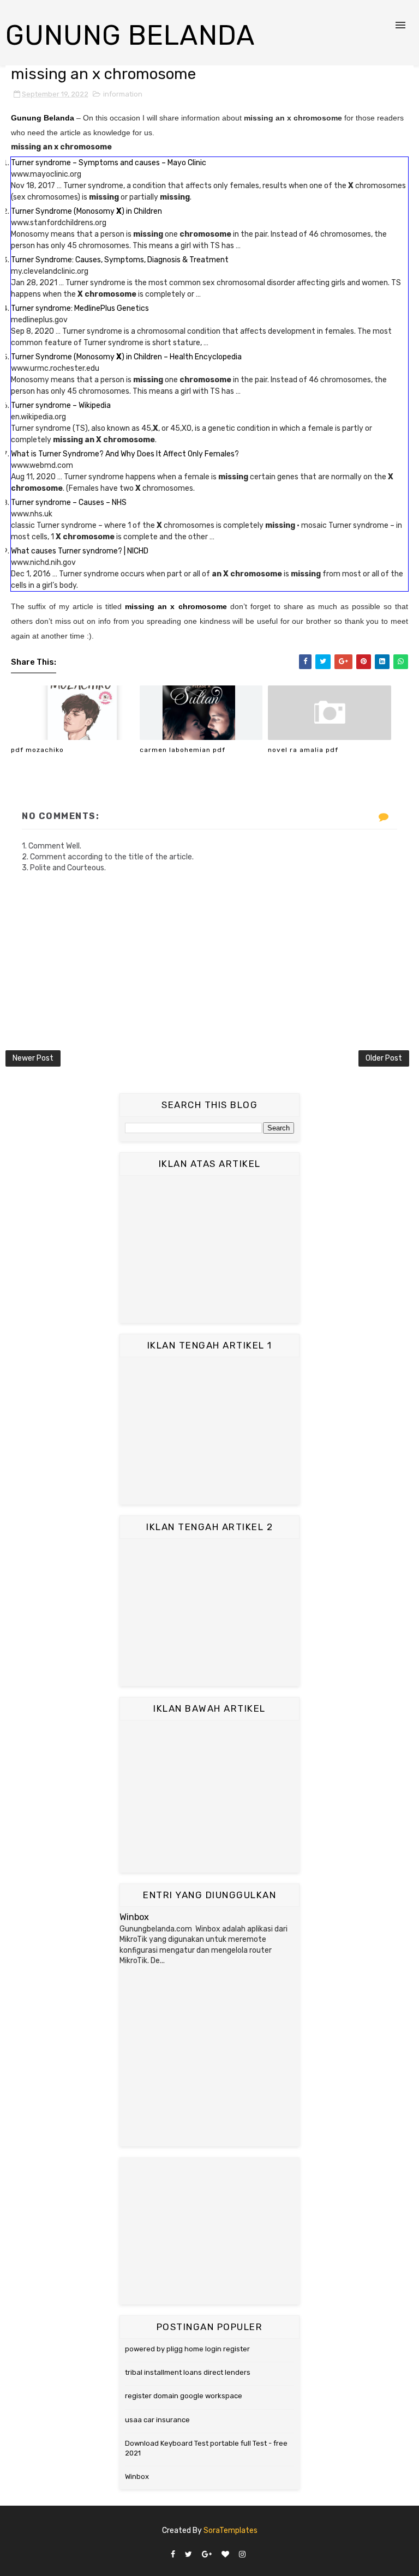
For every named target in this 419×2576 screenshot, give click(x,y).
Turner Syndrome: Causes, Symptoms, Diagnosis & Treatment (120, 260)
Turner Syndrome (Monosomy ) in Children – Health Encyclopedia (126, 357)
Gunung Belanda (130, 35)
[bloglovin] (225, 2555)
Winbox (134, 1917)
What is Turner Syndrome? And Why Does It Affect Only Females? (125, 454)
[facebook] (173, 2555)
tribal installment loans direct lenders (188, 2372)
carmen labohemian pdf (182, 750)
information (123, 94)
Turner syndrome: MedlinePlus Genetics (80, 308)
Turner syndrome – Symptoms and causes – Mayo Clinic (109, 163)
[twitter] (188, 2555)
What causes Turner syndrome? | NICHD (80, 551)
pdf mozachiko (37, 750)
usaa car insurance (157, 2420)
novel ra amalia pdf (303, 750)
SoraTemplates (231, 2530)
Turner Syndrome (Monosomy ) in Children (86, 211)
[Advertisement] (209, 1249)
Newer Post (33, 1058)
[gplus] (207, 2555)
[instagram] (242, 2555)
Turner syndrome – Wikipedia (61, 405)
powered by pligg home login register (187, 2349)
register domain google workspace (184, 2396)
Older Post (384, 1058)
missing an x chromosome (176, 606)
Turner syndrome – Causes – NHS (69, 502)
